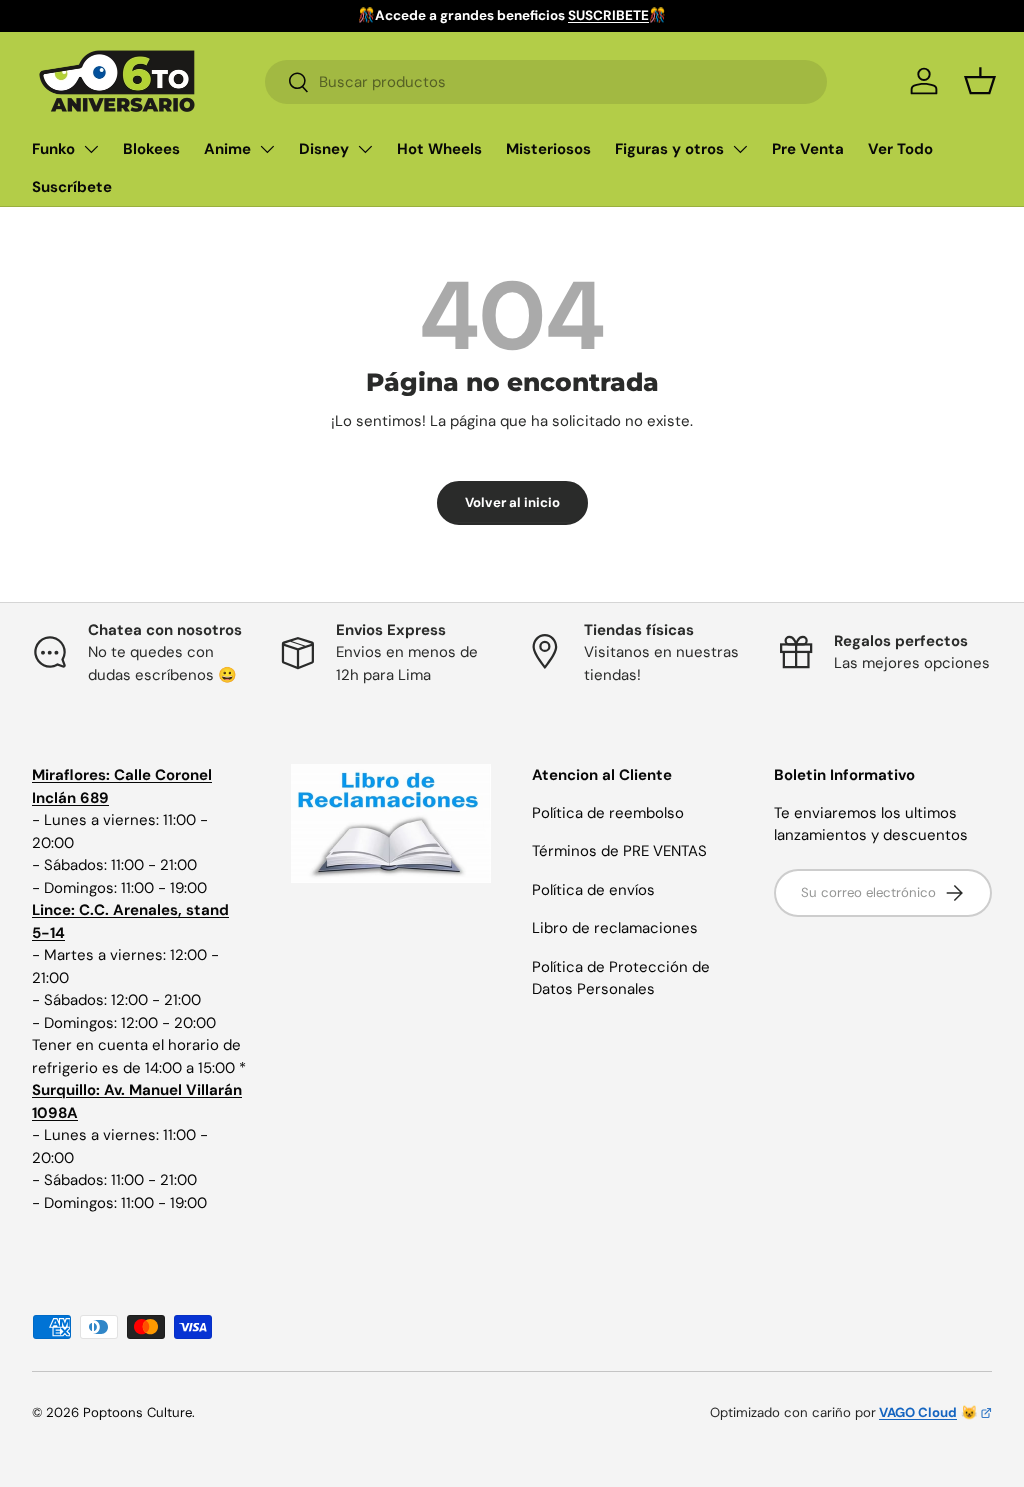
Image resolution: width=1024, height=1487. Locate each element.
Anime (227, 149)
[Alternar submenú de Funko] (91, 149)
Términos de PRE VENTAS (619, 851)
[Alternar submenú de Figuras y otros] (740, 149)
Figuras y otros (669, 149)
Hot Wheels (439, 149)
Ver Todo (900, 149)
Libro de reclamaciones (615, 928)
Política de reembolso (608, 813)
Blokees (151, 149)
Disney (324, 149)
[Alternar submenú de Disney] (365, 149)
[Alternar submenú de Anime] (267, 149)
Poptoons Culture (137, 1412)
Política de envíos (593, 890)
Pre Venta (808, 149)
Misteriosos (548, 149)
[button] (980, 81)
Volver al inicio (512, 502)
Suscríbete (72, 187)
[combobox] (545, 82)
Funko (53, 149)
